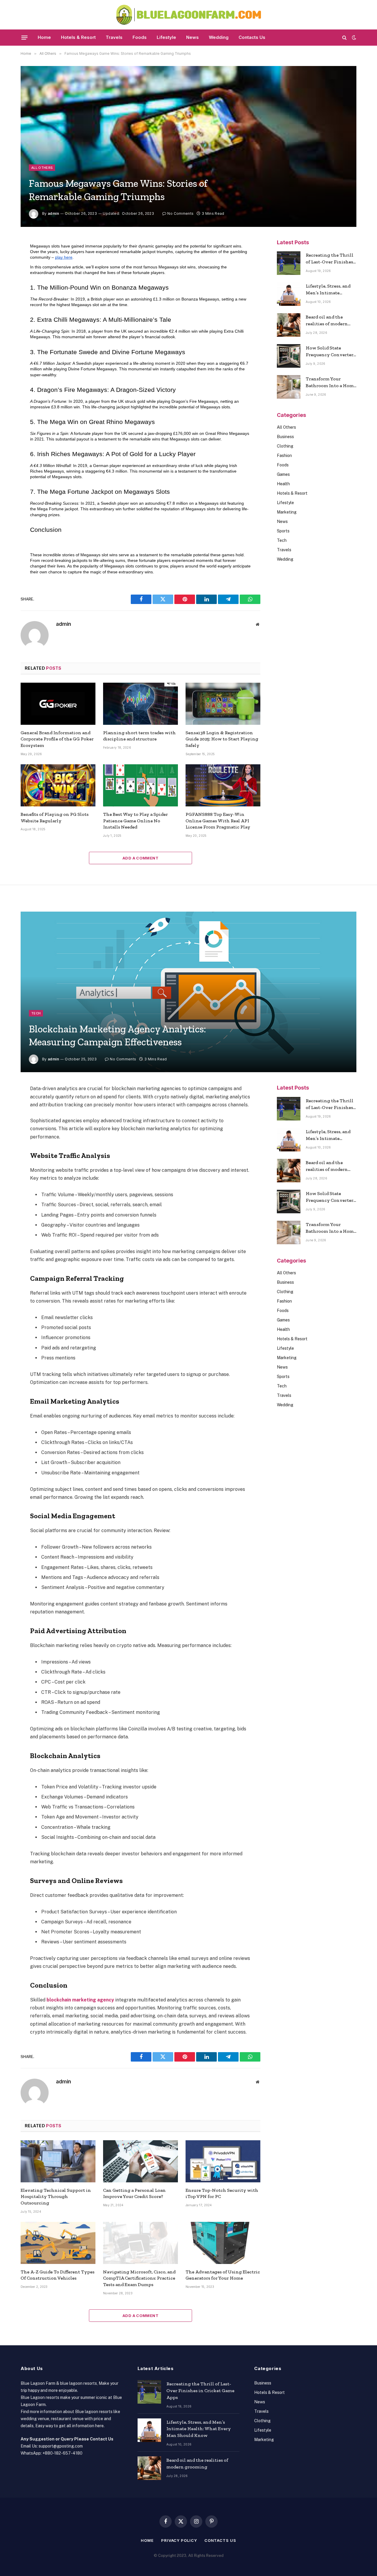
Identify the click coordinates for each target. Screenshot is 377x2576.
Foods (140, 37)
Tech (282, 540)
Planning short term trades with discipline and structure (139, 736)
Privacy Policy (179, 2540)
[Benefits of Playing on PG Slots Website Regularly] (58, 785)
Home (44, 37)
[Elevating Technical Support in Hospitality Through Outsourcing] (58, 2161)
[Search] (344, 38)
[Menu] (25, 37)
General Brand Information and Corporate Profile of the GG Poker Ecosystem (57, 739)
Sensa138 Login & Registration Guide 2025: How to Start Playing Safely (222, 739)
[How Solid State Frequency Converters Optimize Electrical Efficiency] (289, 356)
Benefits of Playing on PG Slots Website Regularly (55, 817)
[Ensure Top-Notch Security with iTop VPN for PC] (223, 2161)
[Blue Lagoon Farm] (189, 15)
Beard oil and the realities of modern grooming (327, 321)
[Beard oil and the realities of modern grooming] (289, 325)
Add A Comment (140, 858)
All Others (42, 168)
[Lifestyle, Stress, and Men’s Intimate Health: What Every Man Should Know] (289, 294)
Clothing (285, 446)
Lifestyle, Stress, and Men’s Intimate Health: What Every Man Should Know (328, 290)
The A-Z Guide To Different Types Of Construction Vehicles (58, 2275)
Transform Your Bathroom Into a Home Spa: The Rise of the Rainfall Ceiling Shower (331, 383)
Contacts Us (252, 37)
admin (53, 213)
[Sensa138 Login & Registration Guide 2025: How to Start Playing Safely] (223, 704)
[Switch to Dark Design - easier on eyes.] (353, 37)
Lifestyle (166, 37)
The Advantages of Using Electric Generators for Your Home (223, 2275)
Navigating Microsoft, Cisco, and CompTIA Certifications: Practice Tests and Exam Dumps (139, 2278)
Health (283, 484)
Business (285, 437)
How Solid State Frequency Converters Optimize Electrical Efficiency (331, 352)
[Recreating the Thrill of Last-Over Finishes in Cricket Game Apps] (289, 263)
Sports (283, 531)
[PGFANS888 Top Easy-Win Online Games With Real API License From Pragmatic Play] (223, 785)
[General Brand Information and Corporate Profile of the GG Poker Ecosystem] (58, 704)
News (192, 37)
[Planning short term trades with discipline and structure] (140, 704)
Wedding (219, 37)
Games (283, 474)
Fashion (284, 456)
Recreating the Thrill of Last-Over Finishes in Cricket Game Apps (330, 259)
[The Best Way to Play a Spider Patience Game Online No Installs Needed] (140, 785)
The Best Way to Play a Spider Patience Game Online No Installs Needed (135, 821)
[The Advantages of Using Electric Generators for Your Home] (223, 2243)
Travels (114, 37)
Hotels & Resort (78, 37)
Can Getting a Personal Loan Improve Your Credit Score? (134, 2193)
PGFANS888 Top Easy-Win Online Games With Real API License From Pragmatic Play (218, 821)
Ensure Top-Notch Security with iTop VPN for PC (222, 2193)
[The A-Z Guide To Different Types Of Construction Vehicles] (58, 2243)
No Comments (180, 213)
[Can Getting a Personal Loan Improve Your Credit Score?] (140, 2161)
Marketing (287, 512)
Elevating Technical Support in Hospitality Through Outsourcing (56, 2197)
